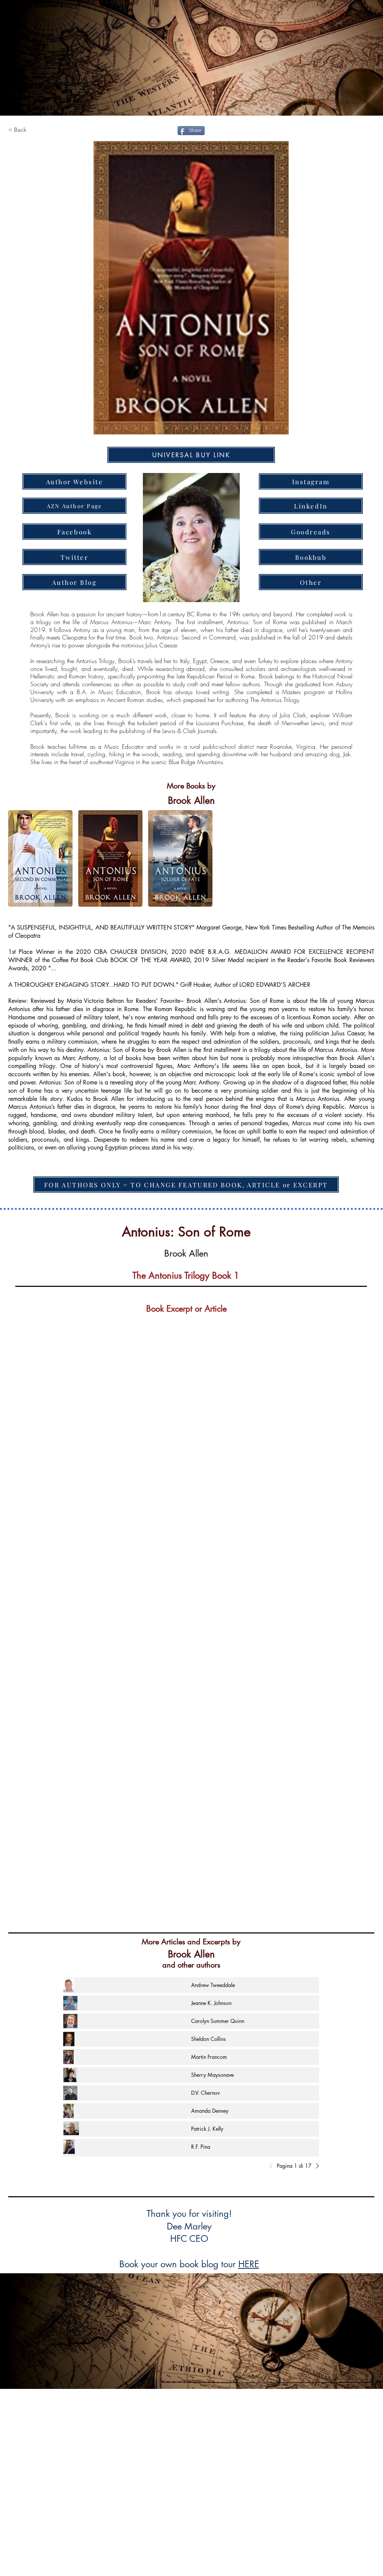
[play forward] (365, 858)
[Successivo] (315, 2166)
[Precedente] (273, 2166)
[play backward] (18, 858)
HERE (249, 2264)
